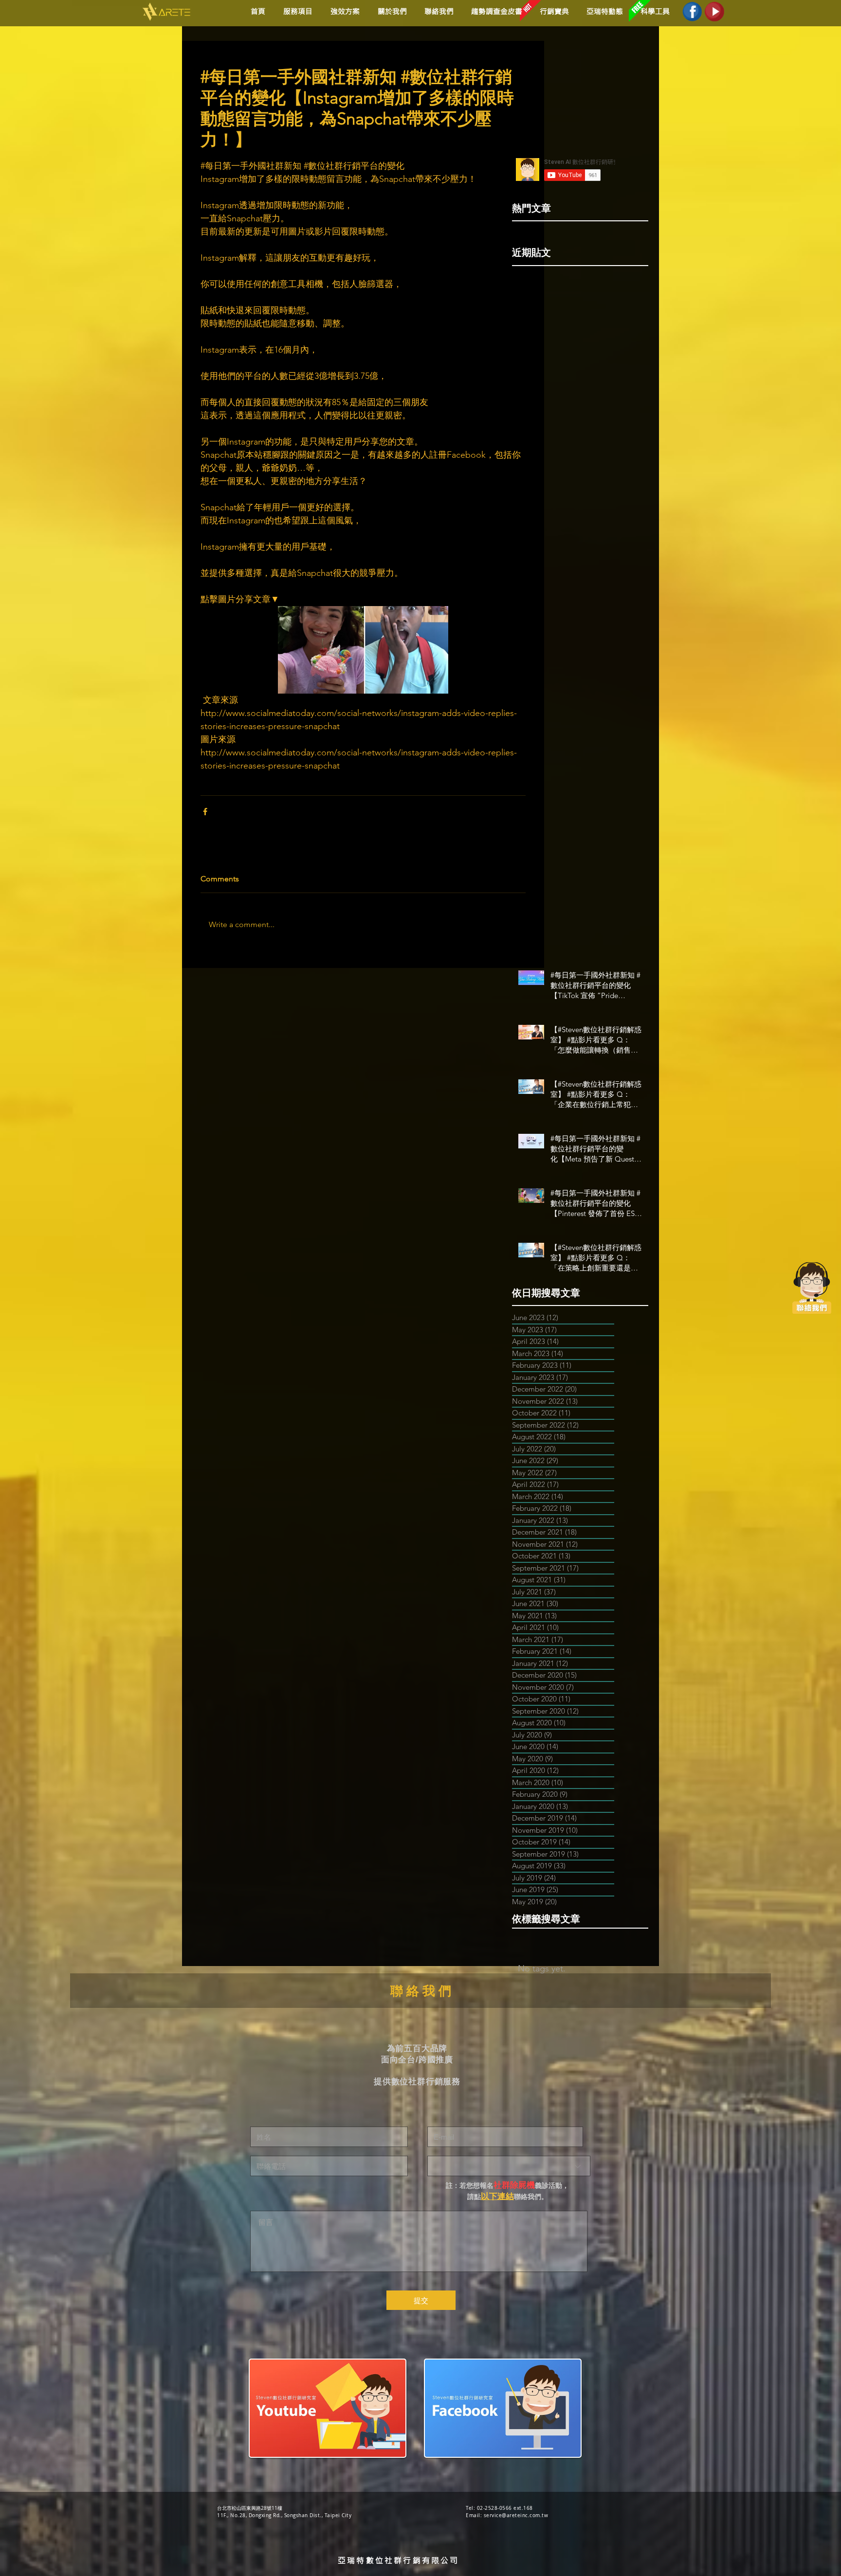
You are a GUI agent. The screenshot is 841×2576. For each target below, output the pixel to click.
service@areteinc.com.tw (516, 2515)
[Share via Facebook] (205, 812)
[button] (343, 11)
